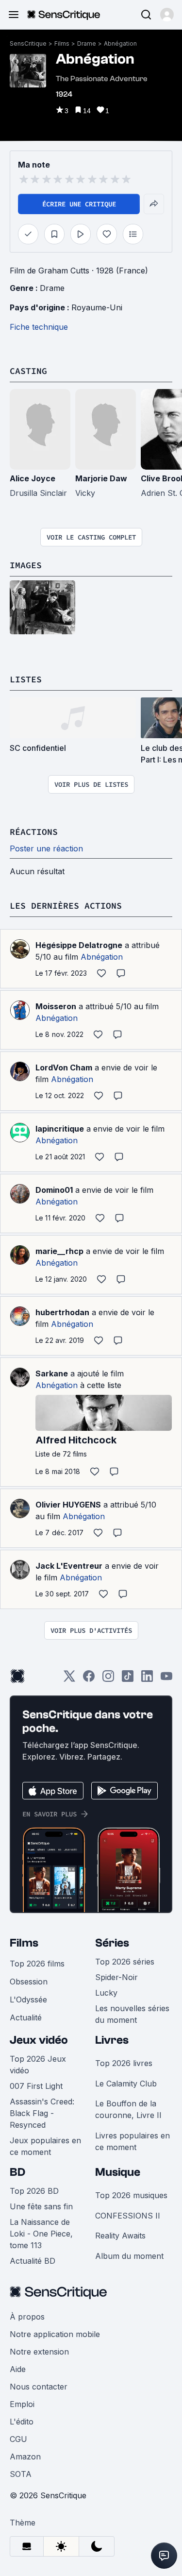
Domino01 (54, 1190)
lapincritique (60, 1129)
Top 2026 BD (34, 2191)
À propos (27, 2317)
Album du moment (129, 2256)
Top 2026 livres (124, 2063)
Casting (28, 371)
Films (62, 43)
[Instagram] (108, 1679)
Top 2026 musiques (131, 2195)
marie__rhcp (59, 1251)
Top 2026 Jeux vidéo (38, 2065)
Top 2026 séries (125, 1962)
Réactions (34, 832)
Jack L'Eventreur (69, 1566)
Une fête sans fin (41, 2206)
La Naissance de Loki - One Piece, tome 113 (41, 2234)
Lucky (106, 1993)
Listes (26, 679)
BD (17, 2172)
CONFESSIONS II (128, 2216)
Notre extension (39, 2352)
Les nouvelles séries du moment (132, 2014)
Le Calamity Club (126, 2084)
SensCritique (28, 43)
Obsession (29, 1982)
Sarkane (52, 1373)
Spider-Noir (116, 1977)
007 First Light (36, 2086)
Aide (18, 2369)
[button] (167, 15)
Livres (112, 2040)
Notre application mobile (55, 2334)
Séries (112, 1943)
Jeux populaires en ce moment (45, 2146)
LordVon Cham (64, 1068)
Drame (87, 43)
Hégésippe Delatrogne (79, 945)
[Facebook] (89, 1679)
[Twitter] (69, 1679)
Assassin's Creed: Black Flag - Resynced (42, 2113)
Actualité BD (33, 2261)
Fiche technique (39, 327)
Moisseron (56, 1006)
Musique (118, 2172)
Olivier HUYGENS (68, 1505)
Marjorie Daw (101, 478)
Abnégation (120, 43)
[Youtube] (166, 1679)
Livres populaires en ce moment (132, 2141)
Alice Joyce (33, 478)
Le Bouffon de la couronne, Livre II (128, 2109)
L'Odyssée (28, 2000)
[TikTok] (128, 1679)
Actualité (26, 2017)
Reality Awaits (120, 2236)
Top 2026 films (37, 1964)
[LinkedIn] (147, 1679)
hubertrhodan (62, 1312)
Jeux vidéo (39, 2040)
